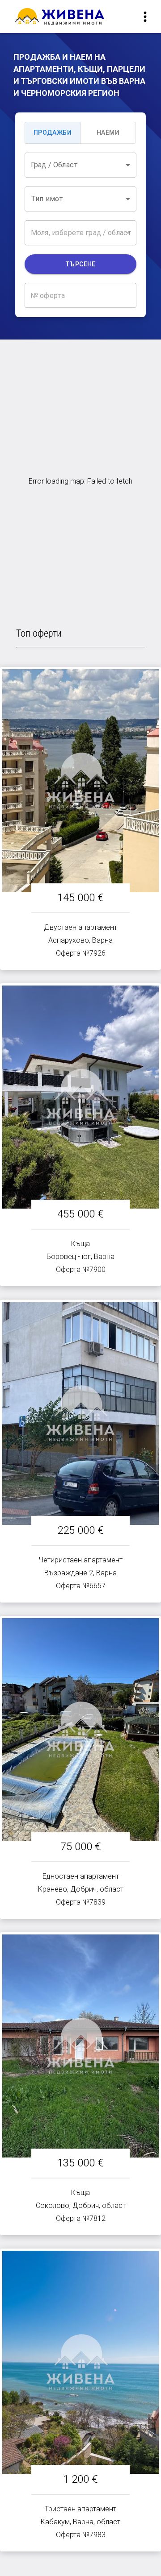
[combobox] (80, 165)
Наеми (108, 133)
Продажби (53, 133)
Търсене (80, 264)
